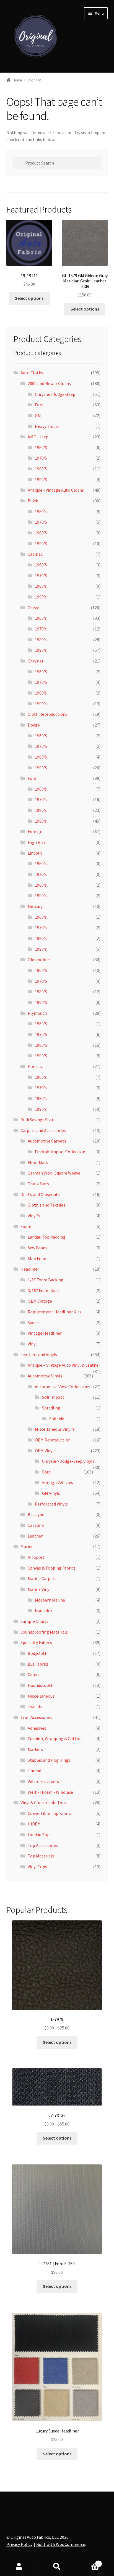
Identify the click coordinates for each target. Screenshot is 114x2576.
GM (38, 415)
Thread (34, 1771)
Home (18, 80)
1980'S (41, 469)
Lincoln (35, 853)
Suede (33, 1323)
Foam (26, 1226)
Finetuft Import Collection (60, 1152)
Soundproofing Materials (44, 1632)
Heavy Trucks (47, 426)
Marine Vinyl (39, 1589)
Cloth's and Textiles (46, 1205)
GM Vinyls (51, 1493)
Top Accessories (43, 1845)
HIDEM (34, 1824)
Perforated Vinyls (51, 1504)
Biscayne (36, 1514)
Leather (35, 1536)
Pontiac (35, 1066)
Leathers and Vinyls (39, 1355)
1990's (41, 597)
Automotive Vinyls (45, 1376)
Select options (29, 298)
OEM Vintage (40, 1301)
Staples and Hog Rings (49, 1760)
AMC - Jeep (38, 437)
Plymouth (37, 1013)
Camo (33, 1674)
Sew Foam (37, 1248)
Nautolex (44, 1610)
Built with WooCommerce (61, 2544)
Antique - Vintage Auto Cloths (56, 490)
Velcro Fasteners (43, 1781)
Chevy (33, 608)
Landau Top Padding (47, 1237)
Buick (33, 501)
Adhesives (37, 1728)
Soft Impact (53, 1397)
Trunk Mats (38, 1184)
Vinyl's (34, 1216)
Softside (57, 1419)
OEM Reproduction (53, 1440)
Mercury (35, 906)
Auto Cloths (32, 373)
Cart (88, 2562)
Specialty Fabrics (36, 1642)
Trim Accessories (36, 1717)
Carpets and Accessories (43, 1130)
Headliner (30, 1269)
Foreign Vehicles (58, 1482)
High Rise (37, 842)
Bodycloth (37, 1653)
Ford (39, 405)
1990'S (41, 479)
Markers (35, 1749)
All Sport (36, 1557)
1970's (41, 629)
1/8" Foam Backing (46, 1280)
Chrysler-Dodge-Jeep (55, 394)
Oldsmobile (39, 960)
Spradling (51, 1408)
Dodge (34, 725)
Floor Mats (38, 1162)
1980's (41, 586)
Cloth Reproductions (47, 714)
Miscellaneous (41, 1696)
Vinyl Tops (37, 1867)
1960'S (41, 447)
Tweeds (35, 1706)
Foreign (35, 831)
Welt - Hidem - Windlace (50, 1792)
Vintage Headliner (45, 1333)
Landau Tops (40, 1835)
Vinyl (32, 1344)
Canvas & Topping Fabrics (52, 1568)
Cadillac (35, 554)
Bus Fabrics (38, 1664)
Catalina (36, 1525)
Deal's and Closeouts (40, 1194)
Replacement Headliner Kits (55, 1312)
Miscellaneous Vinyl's (55, 1429)
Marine (27, 1546)
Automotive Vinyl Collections (63, 1387)
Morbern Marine (50, 1600)
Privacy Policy (19, 2544)
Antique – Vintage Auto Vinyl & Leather (64, 1365)
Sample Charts (34, 1621)
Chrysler (36, 661)
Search (57, 2567)
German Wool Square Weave (54, 1173)
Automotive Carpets (47, 1141)
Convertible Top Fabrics (50, 1813)
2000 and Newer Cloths (49, 383)
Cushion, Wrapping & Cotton (55, 1738)
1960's (41, 512)
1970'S (41, 458)
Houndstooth (41, 1685)
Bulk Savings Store (38, 1120)
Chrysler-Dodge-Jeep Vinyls (68, 1461)
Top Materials (41, 1856)
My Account (19, 2567)
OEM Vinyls (45, 1451)
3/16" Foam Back (44, 1290)
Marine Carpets (42, 1578)
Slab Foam (38, 1258)
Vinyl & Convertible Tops (44, 1803)
